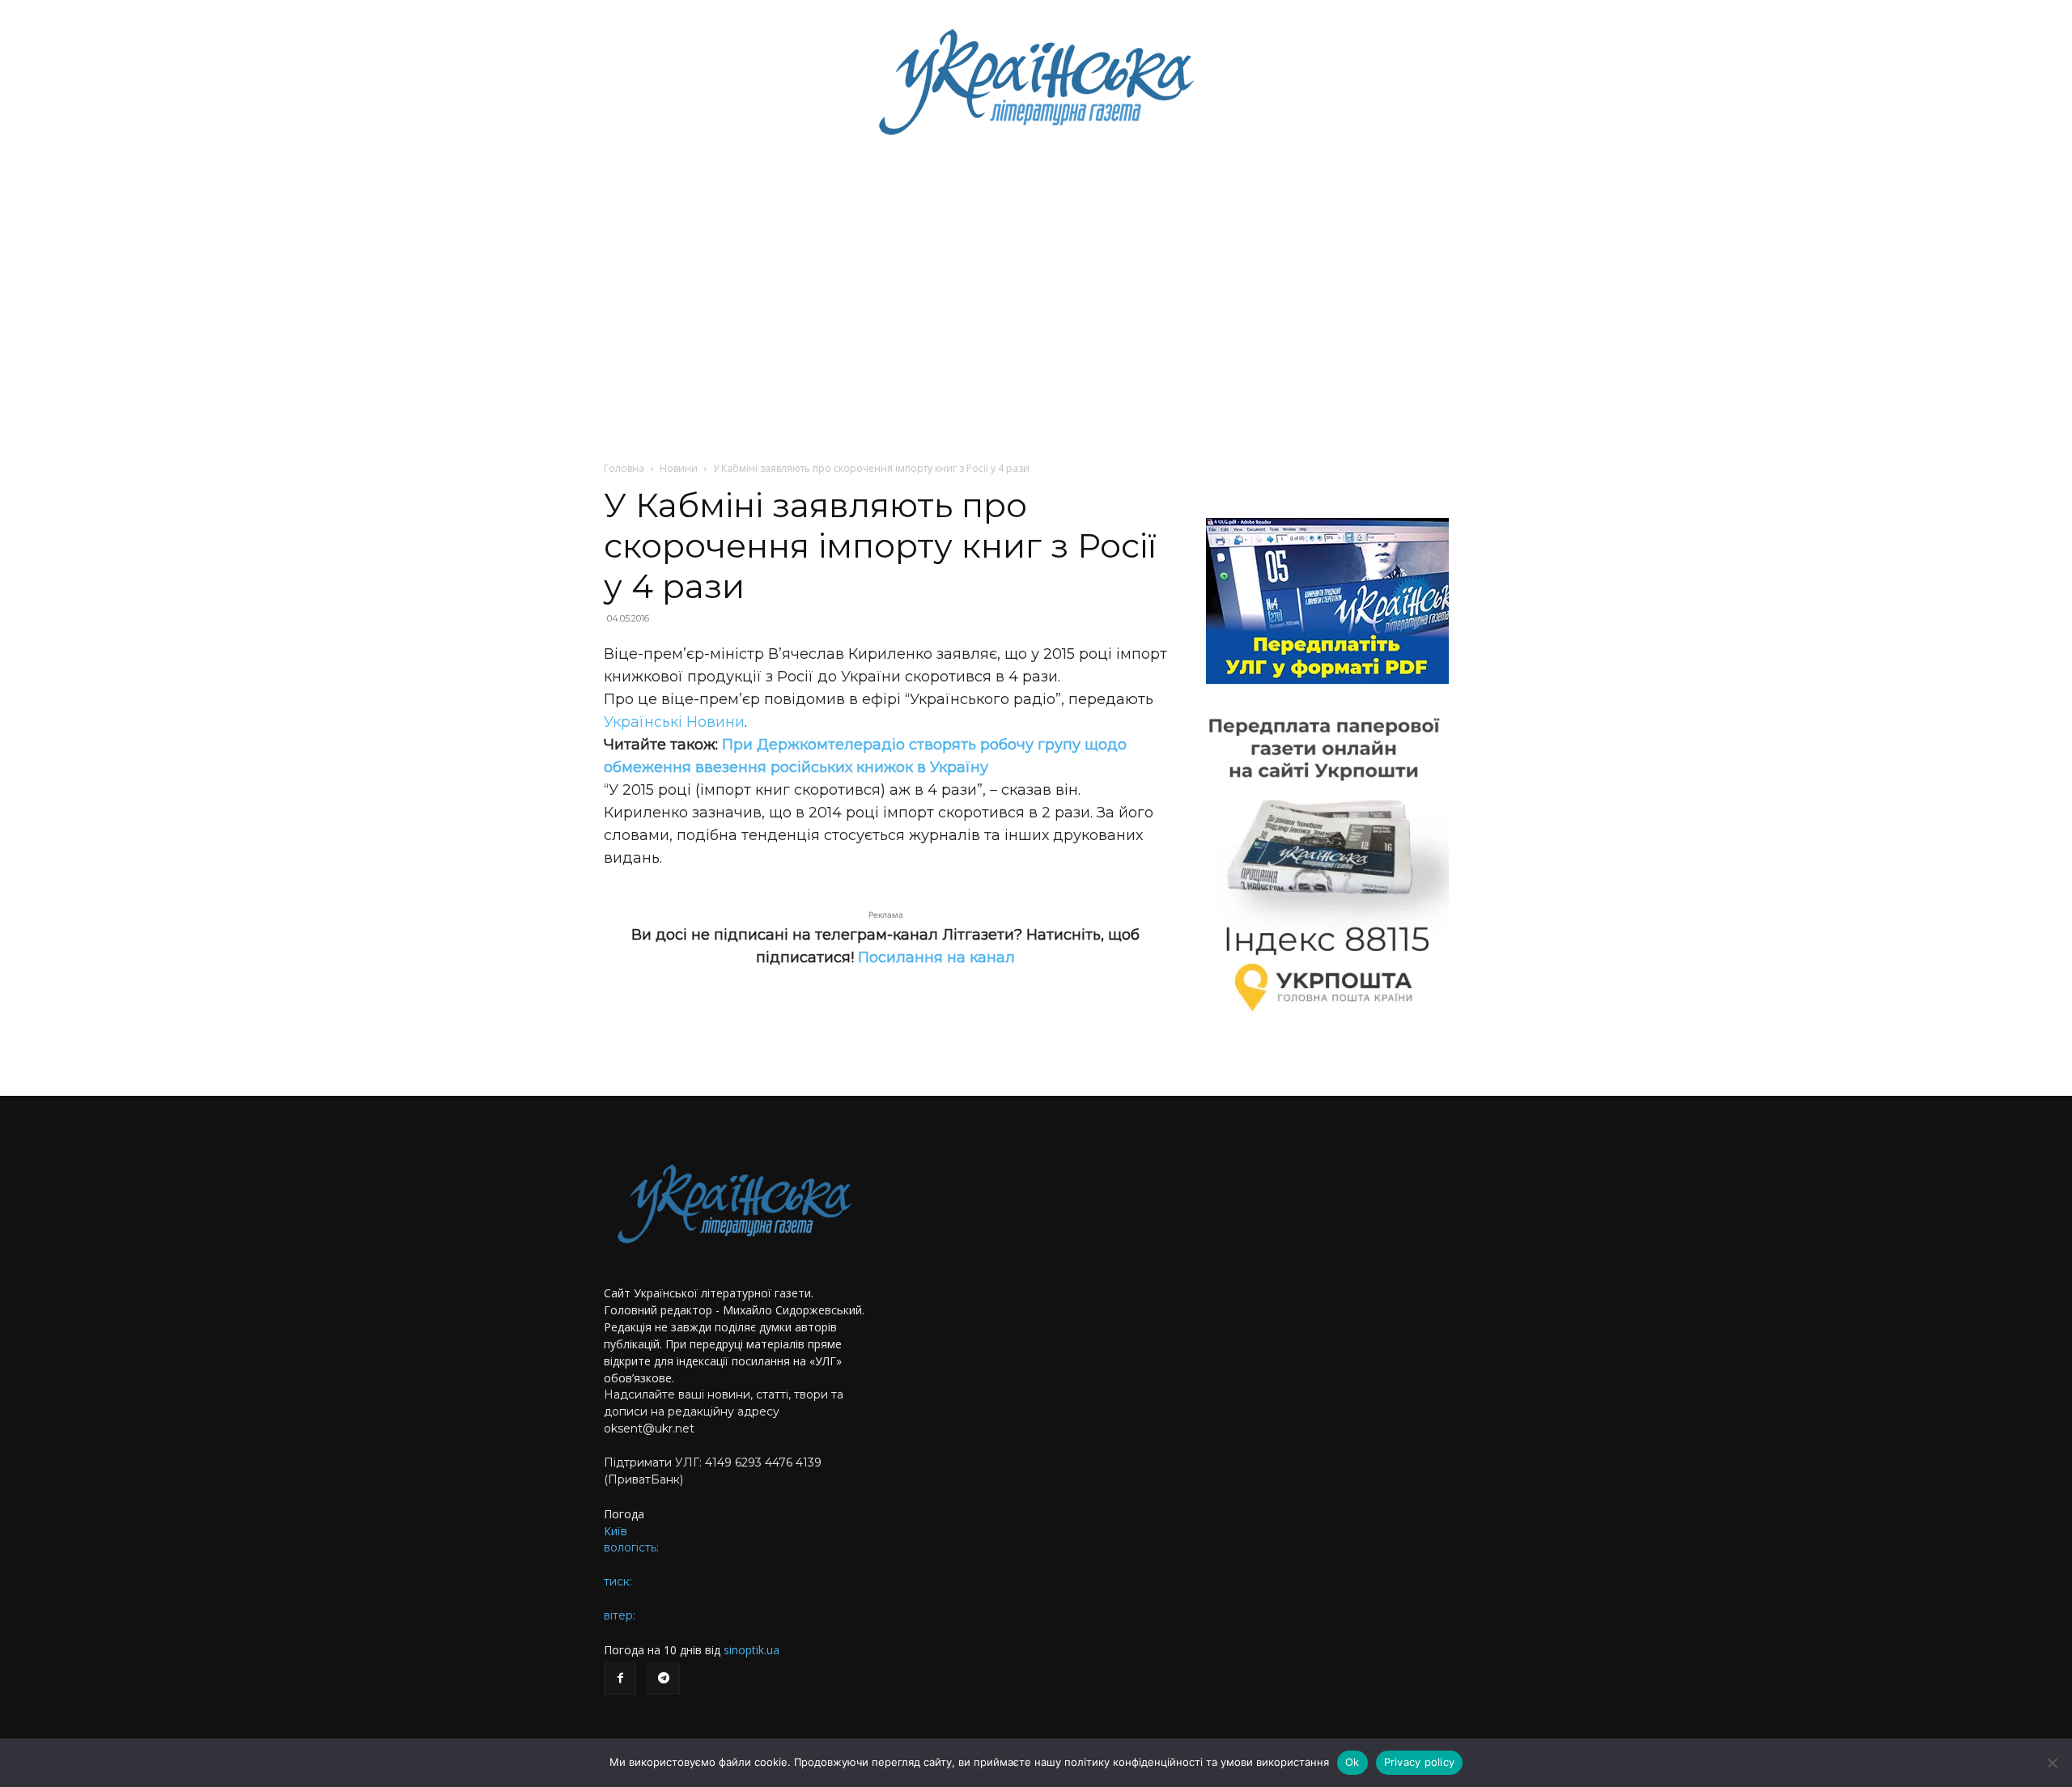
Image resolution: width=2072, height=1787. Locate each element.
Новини (679, 468)
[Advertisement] (1036, 283)
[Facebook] (620, 1679)
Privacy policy (1420, 1762)
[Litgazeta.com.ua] (1036, 81)
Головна (624, 468)
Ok (1352, 1762)
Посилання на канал (936, 957)
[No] (2052, 1763)
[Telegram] (664, 1679)
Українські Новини (674, 722)
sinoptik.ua (752, 1650)
